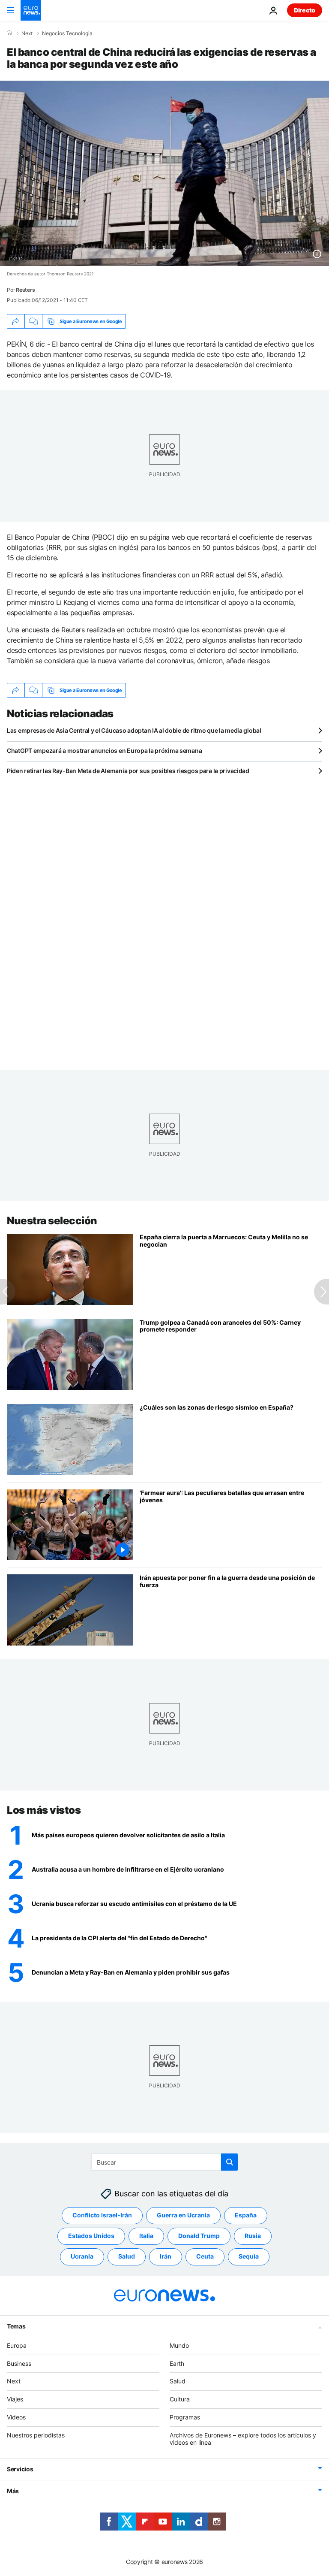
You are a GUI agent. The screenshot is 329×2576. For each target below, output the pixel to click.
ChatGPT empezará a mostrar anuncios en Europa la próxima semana (104, 750)
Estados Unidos (91, 2236)
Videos (16, 2417)
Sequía (249, 2256)
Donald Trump (199, 2236)
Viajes (15, 2399)
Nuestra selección (52, 1221)
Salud (127, 2256)
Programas (185, 2417)
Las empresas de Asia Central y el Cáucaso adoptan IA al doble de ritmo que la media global (134, 730)
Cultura (180, 2399)
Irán (166, 2256)
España (246, 2215)
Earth (177, 2363)
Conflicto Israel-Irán (102, 2215)
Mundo (179, 2345)
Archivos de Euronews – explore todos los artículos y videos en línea (243, 2439)
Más (13, 2491)
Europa (17, 2345)
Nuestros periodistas (36, 2435)
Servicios (20, 2469)
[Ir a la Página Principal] (31, 10)
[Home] (9, 33)
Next (27, 33)
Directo (305, 10)
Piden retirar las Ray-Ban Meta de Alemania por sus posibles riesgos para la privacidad (128, 771)
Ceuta (205, 2256)
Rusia (253, 2236)
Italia (146, 2236)
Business (19, 2363)
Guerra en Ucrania (183, 2215)
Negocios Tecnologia (67, 33)
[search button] (230, 2162)
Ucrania (82, 2256)
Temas (16, 2326)
